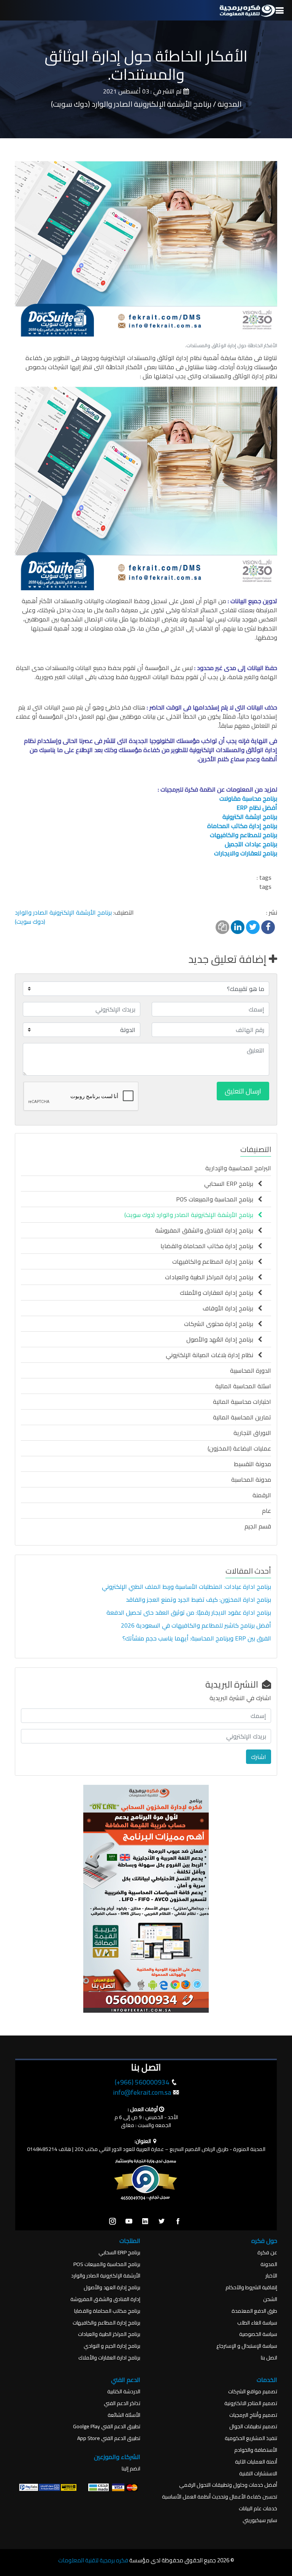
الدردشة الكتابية (124, 2392)
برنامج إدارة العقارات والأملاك (219, 1293)
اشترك (259, 1757)
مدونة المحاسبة (251, 1479)
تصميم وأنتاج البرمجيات (253, 2415)
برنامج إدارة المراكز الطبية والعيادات (211, 1277)
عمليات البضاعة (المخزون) (239, 1448)
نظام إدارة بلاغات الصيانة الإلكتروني (212, 1355)
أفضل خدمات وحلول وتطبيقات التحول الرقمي (228, 2485)
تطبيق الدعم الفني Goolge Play (107, 2427)
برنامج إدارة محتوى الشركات (221, 1324)
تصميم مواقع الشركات (253, 2392)
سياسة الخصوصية (258, 2334)
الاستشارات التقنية (258, 2474)
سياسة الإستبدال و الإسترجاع (247, 2346)
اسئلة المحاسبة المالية (243, 1386)
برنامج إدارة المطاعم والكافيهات (215, 1261)
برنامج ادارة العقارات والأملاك (109, 2358)
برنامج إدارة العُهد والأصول (222, 1339)
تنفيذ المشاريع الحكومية (251, 2438)
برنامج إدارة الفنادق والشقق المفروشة (206, 1230)
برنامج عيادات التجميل (251, 844)
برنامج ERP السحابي (231, 1184)
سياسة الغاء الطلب (257, 2323)
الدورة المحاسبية (251, 1370)
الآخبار (271, 2276)
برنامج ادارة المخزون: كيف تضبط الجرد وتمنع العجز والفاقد (198, 1599)
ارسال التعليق (243, 1091)
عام (267, 1511)
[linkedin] (145, 2222)
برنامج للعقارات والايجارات (246, 853)
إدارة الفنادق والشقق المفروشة (105, 2299)
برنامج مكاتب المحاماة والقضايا (107, 2311)
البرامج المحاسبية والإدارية (238, 1168)
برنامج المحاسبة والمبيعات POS (217, 1199)
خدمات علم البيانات (258, 2509)
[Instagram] (113, 2222)
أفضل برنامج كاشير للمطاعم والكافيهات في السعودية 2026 (195, 1625)
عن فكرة (267, 2253)
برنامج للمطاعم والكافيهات (244, 835)
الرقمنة (262, 1495)
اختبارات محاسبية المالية (242, 1402)
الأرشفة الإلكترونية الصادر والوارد (106, 2276)
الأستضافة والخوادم (256, 2450)
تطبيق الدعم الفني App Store (109, 2438)
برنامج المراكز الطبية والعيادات (109, 2334)
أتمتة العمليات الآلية (256, 2462)
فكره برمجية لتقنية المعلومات (93, 2560)
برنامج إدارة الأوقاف (230, 1308)
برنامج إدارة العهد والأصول (112, 2288)
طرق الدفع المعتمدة (254, 2311)
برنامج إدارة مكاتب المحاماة (242, 826)
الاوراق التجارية (252, 1433)
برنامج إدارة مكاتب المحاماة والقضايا (209, 1246)
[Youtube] (129, 2222)
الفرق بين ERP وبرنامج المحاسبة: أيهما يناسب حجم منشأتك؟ (197, 1638)
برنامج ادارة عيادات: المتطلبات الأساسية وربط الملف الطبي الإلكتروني (186, 1587)
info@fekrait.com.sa (142, 2092)
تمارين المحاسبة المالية (242, 1417)
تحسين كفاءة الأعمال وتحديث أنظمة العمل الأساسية (220, 2497)
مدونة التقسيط (252, 1464)
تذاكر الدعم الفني (122, 2403)
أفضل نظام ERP (257, 808)
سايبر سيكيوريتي (260, 2520)
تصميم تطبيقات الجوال (253, 2427)
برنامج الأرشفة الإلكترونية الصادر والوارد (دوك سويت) (63, 917)
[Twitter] (162, 2222)
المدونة (269, 2264)
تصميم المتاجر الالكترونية (251, 2403)
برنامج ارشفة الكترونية (250, 817)
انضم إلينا (131, 2469)
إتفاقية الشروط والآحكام (251, 2288)
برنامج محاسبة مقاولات (248, 798)
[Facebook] (178, 2222)
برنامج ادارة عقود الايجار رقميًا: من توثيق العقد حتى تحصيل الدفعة (188, 1612)
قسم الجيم (258, 1526)
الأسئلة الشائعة (124, 2415)
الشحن (270, 2299)
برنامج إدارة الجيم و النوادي (112, 2346)
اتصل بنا (269, 2358)
